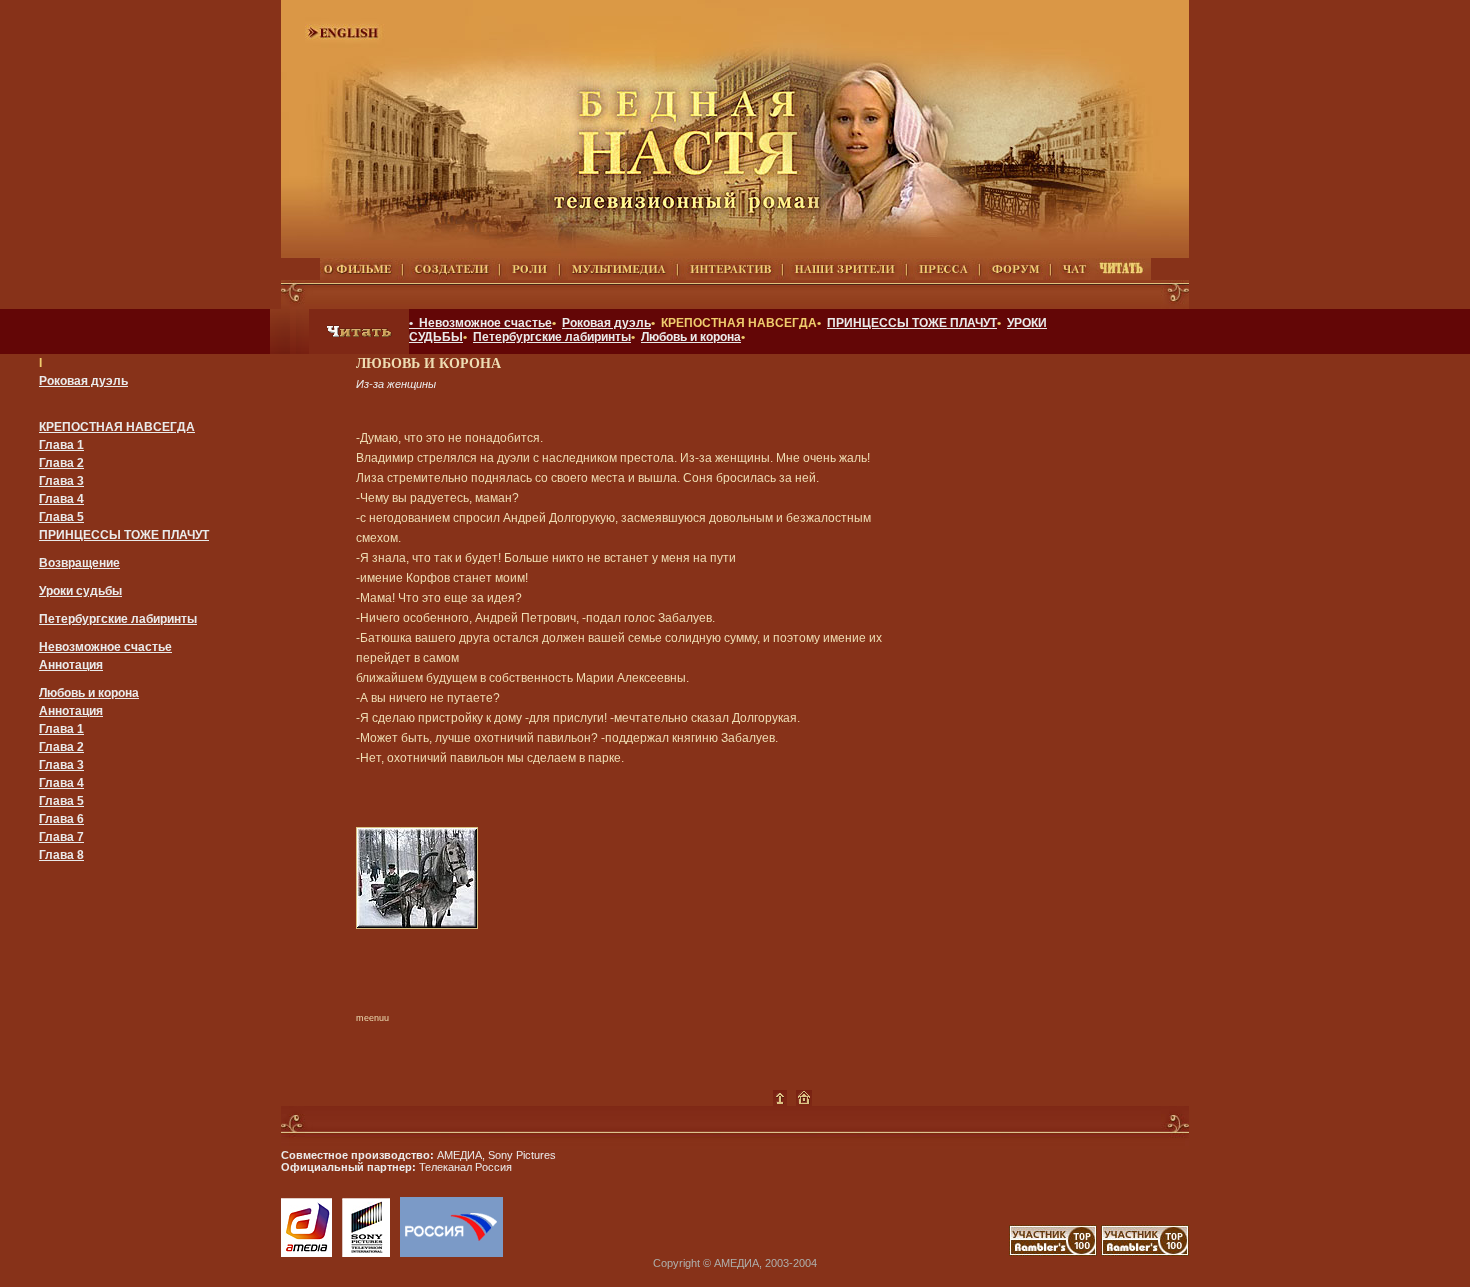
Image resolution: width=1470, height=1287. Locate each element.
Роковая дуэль (606, 323)
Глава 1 (61, 445)
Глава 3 (61, 481)
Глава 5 (61, 517)
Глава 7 (61, 837)
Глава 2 (61, 463)
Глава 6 (61, 819)
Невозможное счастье (105, 647)
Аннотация (71, 665)
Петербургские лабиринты (552, 337)
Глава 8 (61, 855)
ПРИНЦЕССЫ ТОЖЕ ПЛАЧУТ (912, 323)
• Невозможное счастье (480, 323)
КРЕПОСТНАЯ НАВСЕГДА (117, 427)
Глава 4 (61, 499)
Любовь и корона (691, 337)
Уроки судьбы (80, 591)
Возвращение (79, 563)
